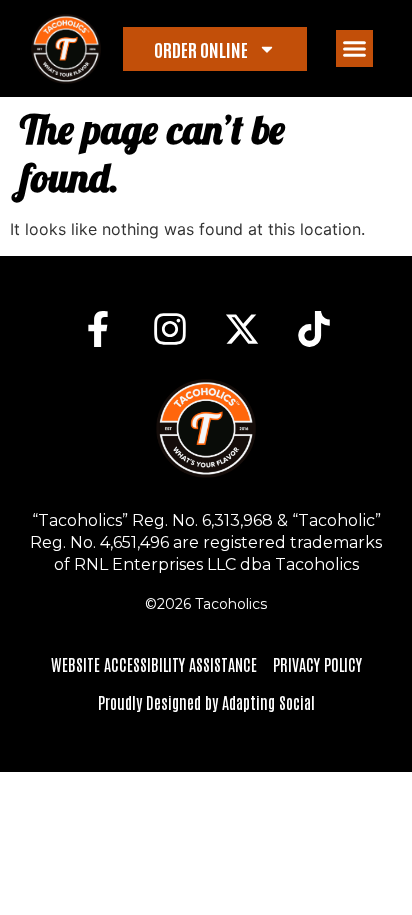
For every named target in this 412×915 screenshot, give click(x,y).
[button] (355, 49)
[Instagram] (170, 329)
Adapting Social (268, 702)
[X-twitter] (242, 329)
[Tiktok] (314, 329)
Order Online (201, 49)
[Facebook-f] (98, 329)
